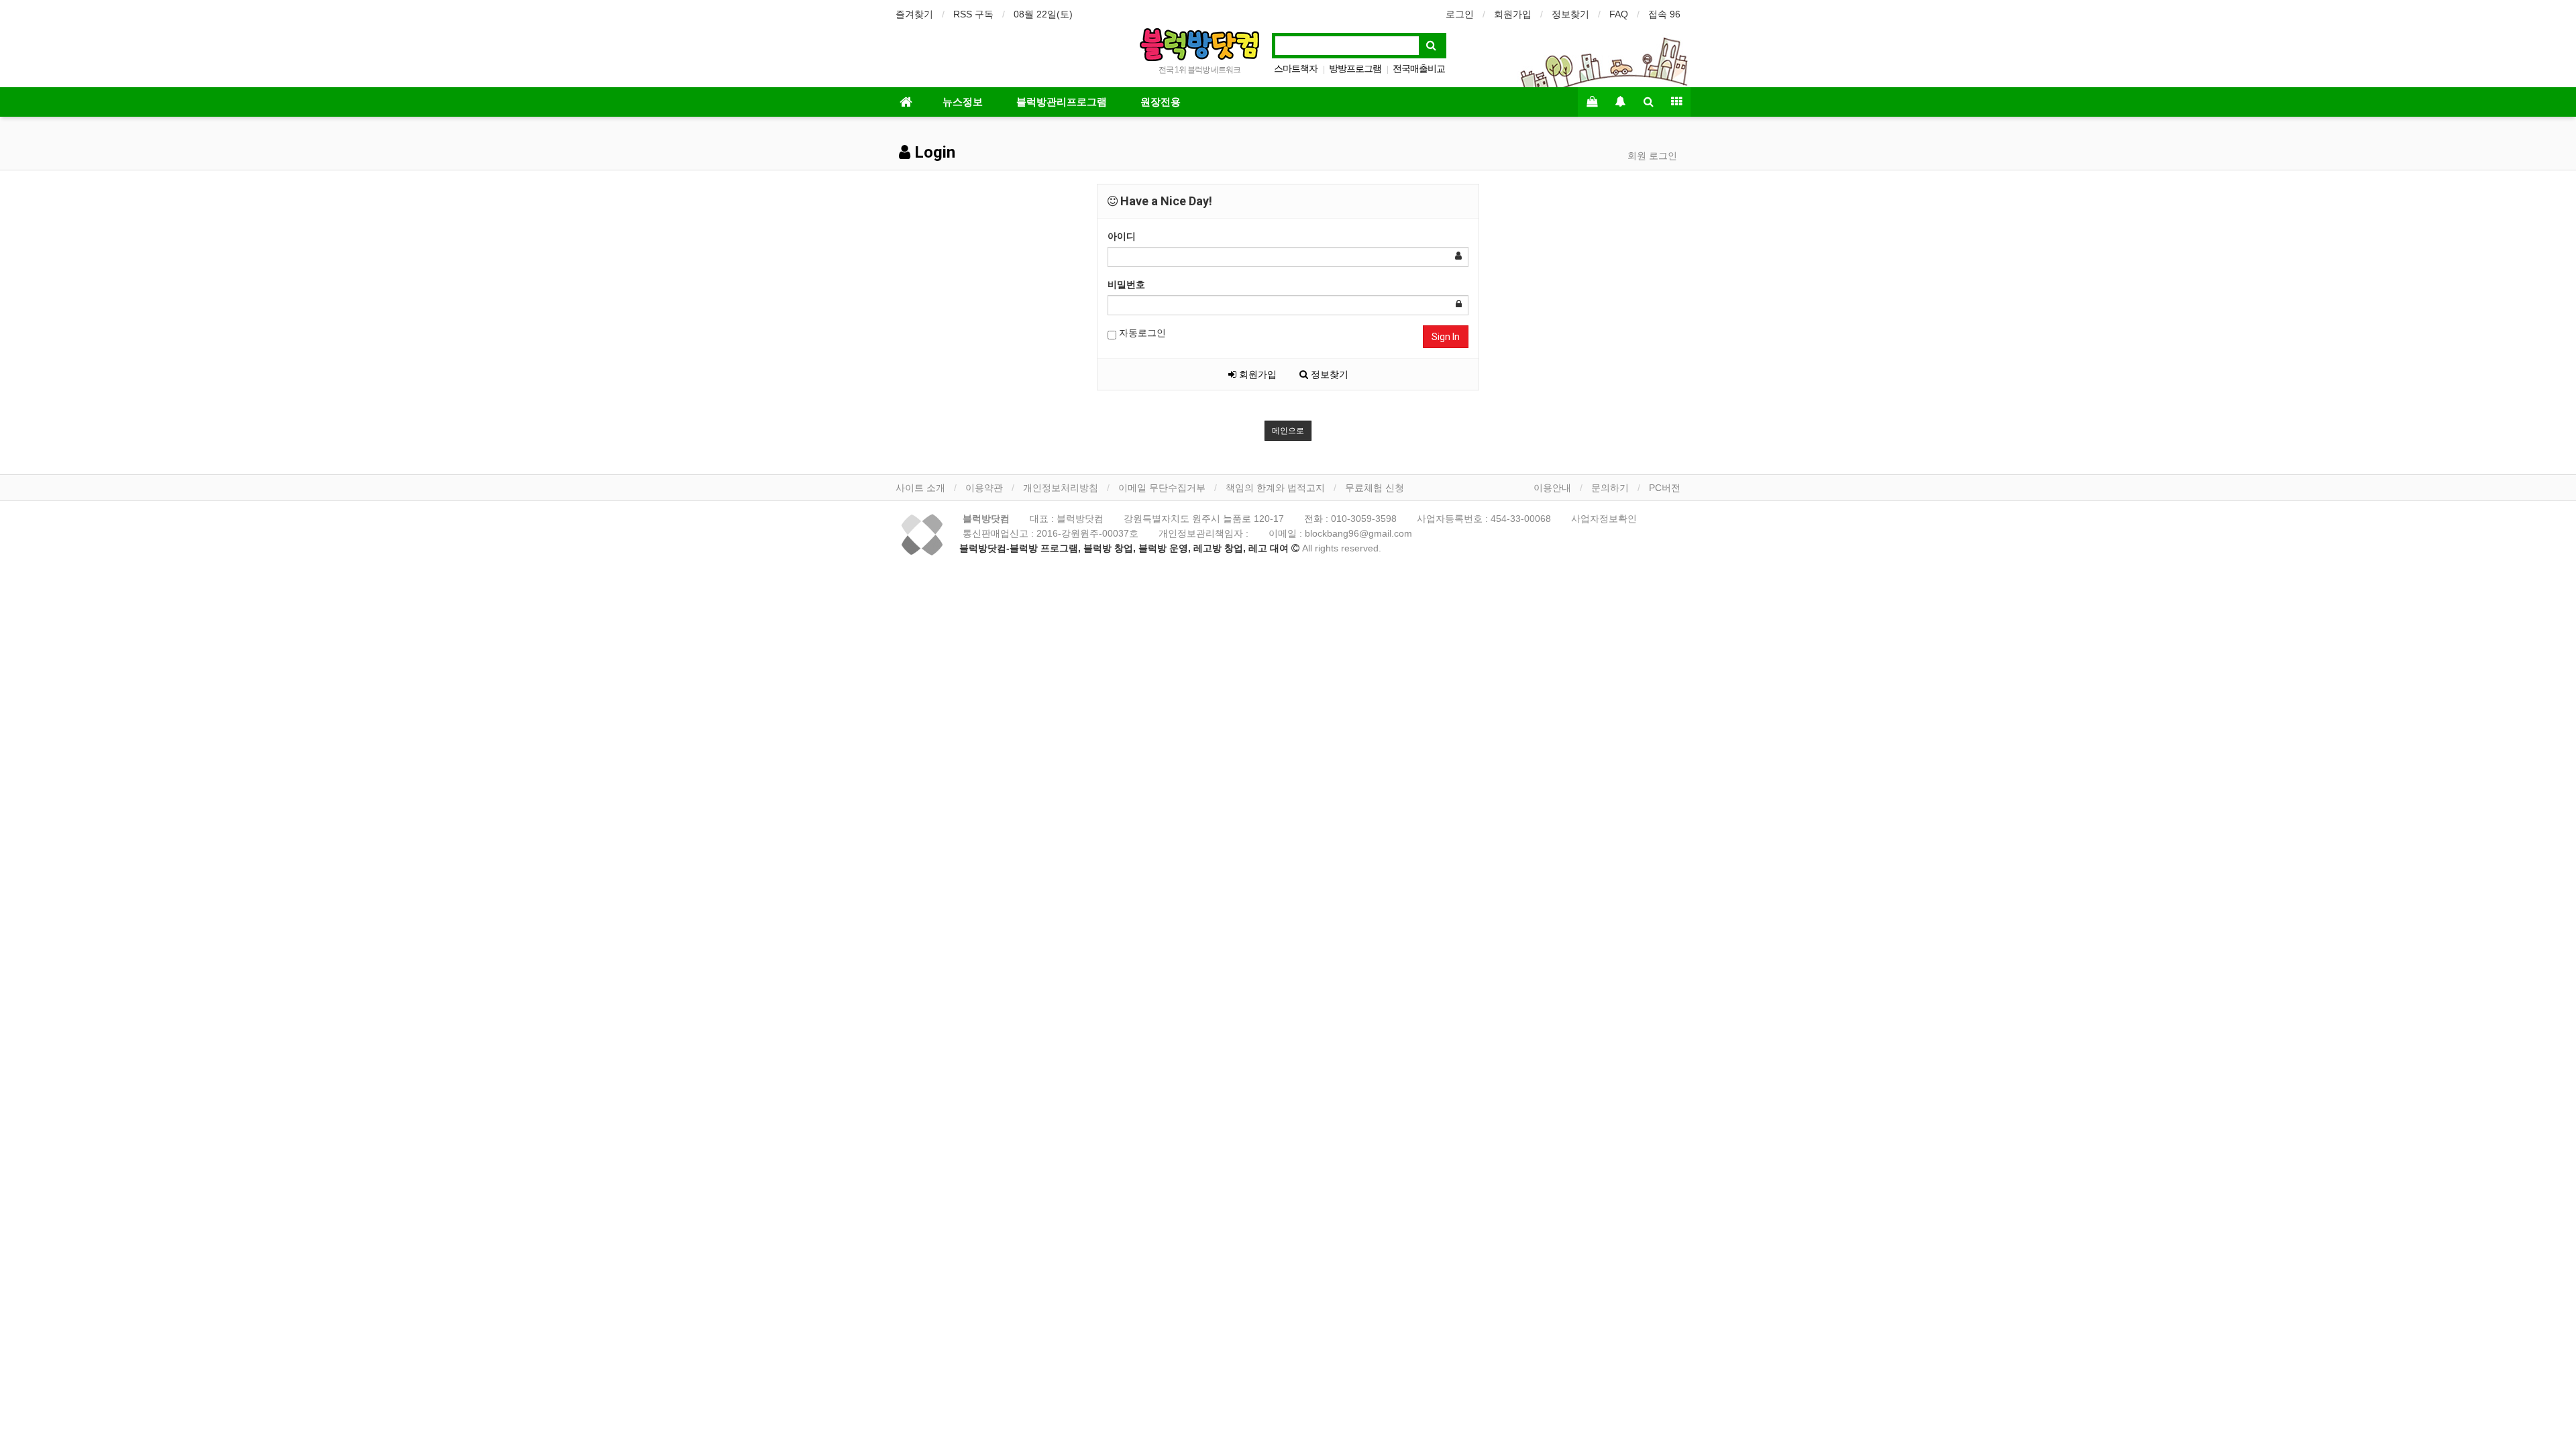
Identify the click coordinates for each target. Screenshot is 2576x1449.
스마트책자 (1296, 68)
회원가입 (1513, 14)
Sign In (1446, 337)
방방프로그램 (1355, 68)
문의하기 (1610, 488)
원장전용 (1161, 102)
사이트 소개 (920, 488)
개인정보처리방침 (1061, 488)
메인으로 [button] (1288, 431)
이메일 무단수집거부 (1162, 488)
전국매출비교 (1419, 68)
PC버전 (1665, 488)
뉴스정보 (963, 102)
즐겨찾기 (914, 14)
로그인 (1460, 14)
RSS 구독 (973, 14)
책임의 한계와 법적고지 (1275, 488)
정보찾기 (1570, 14)
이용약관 (984, 488)
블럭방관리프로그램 (1062, 102)
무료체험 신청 (1375, 488)
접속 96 (1664, 14)
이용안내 (1552, 488)
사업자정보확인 (1604, 519)
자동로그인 (1141, 333)
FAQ (1619, 14)
